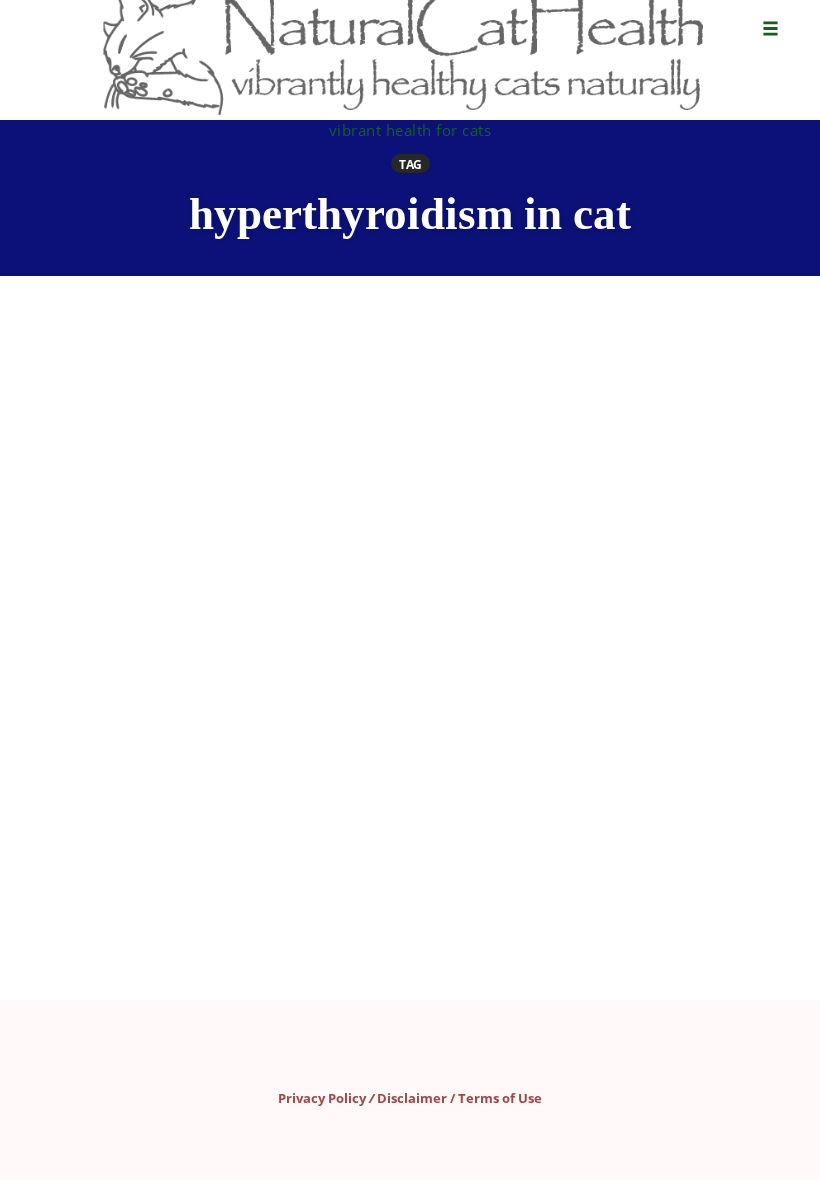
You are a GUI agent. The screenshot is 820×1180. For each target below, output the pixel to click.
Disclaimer (412, 1098)
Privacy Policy (322, 1098)
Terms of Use (500, 1098)
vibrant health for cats (410, 130)
